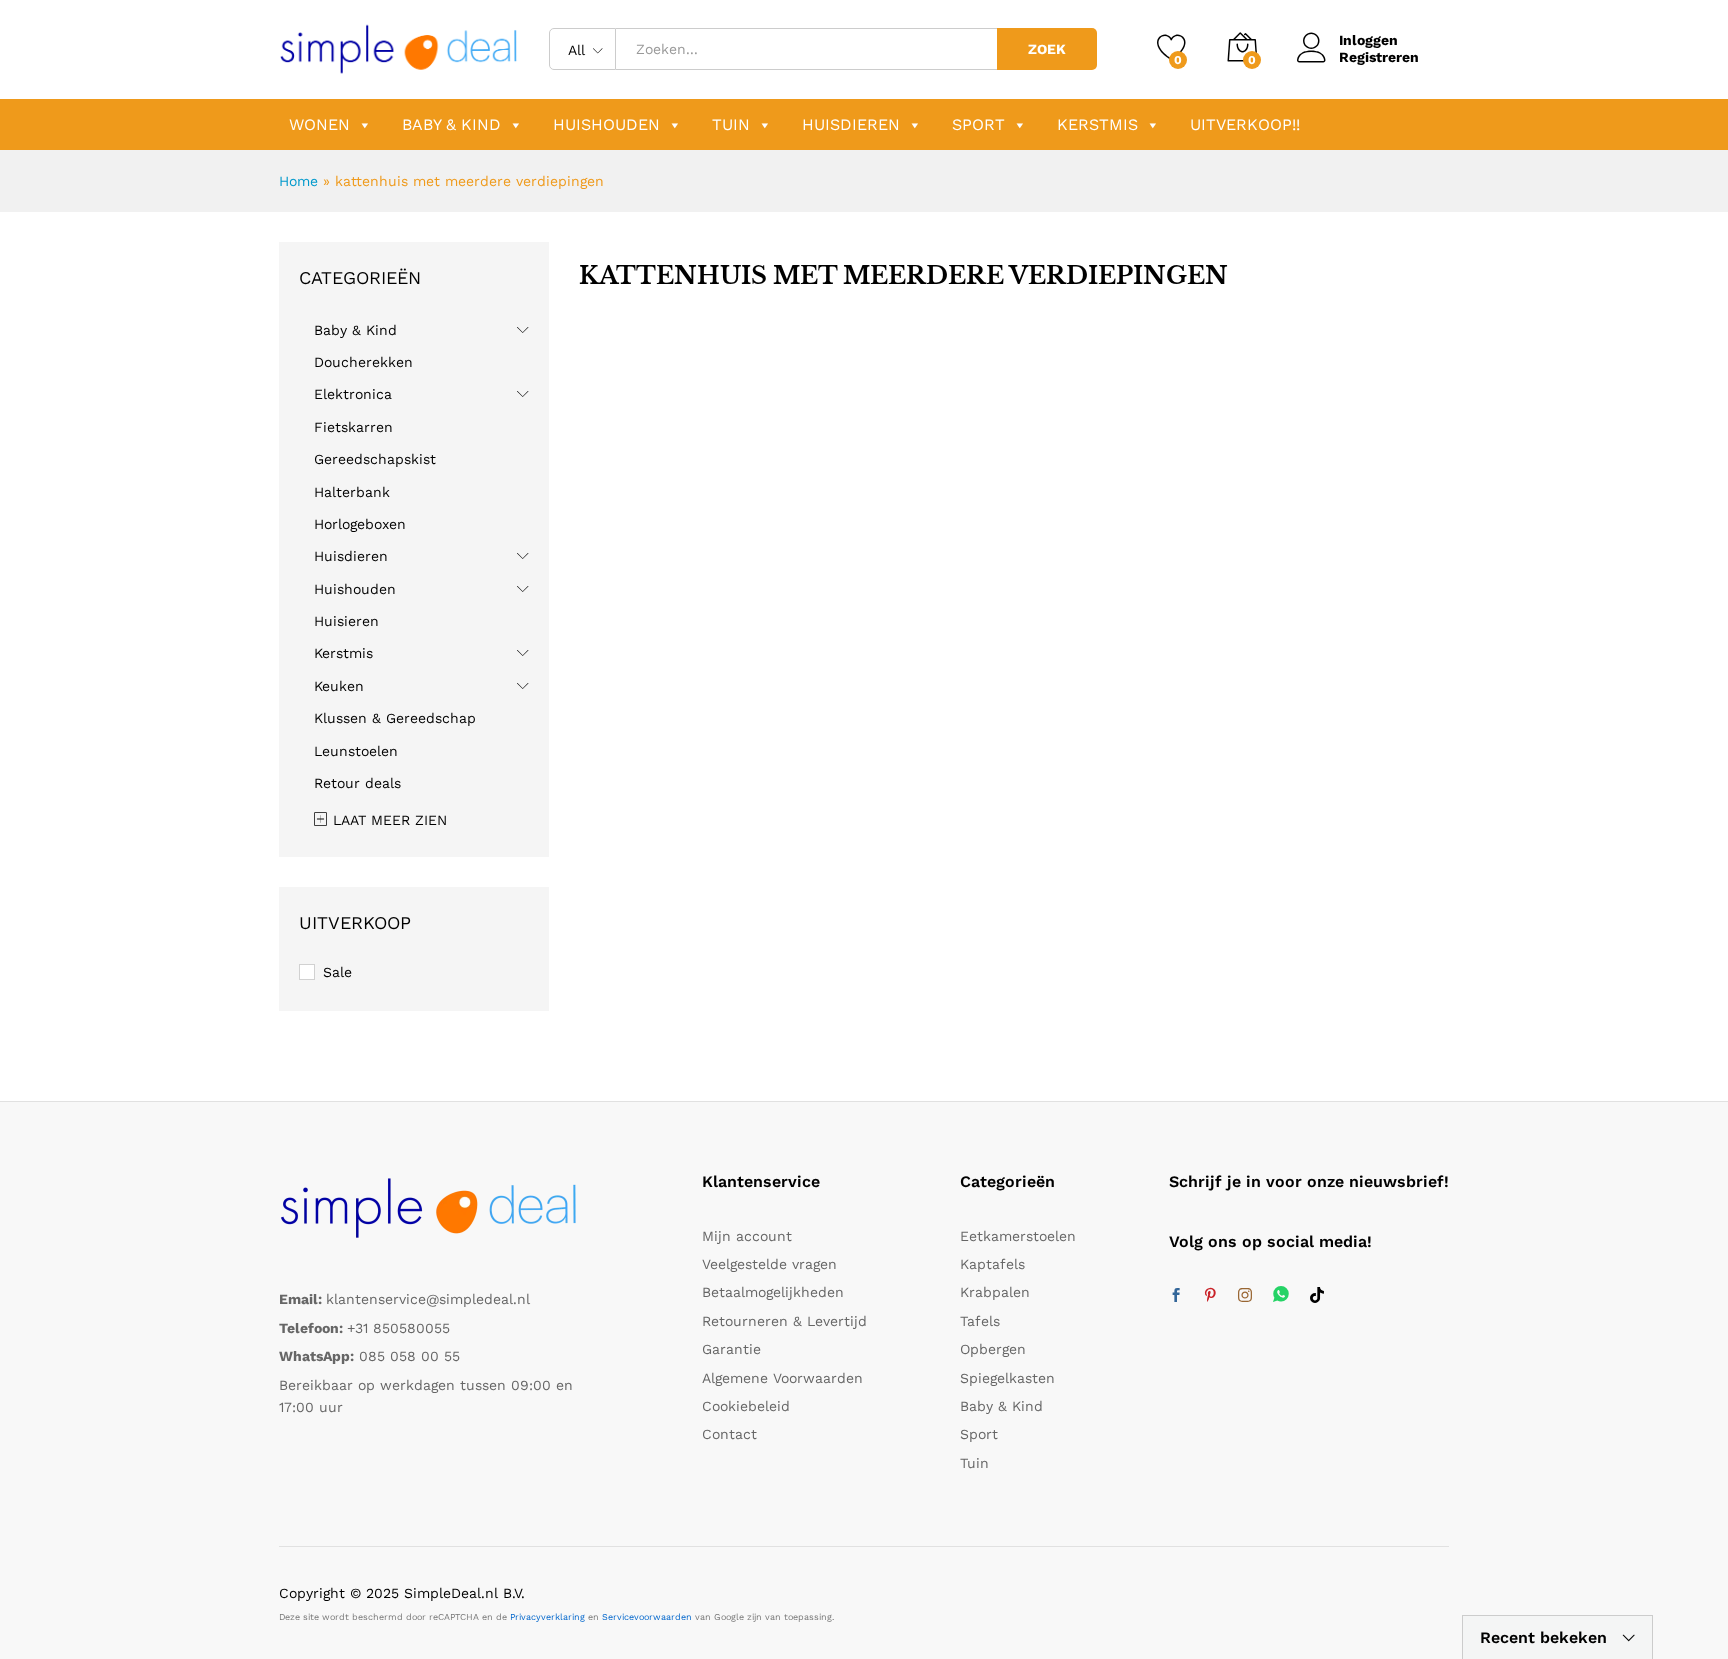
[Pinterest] (1210, 1296)
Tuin (731, 124)
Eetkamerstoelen (1018, 1236)
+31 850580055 (398, 1328)
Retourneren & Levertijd (784, 1321)
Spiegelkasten (1007, 1378)
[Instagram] (1245, 1296)
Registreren (1379, 57)
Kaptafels (992, 1264)
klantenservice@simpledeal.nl (428, 1299)
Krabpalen (995, 1292)
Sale (337, 972)
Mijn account (747, 1236)
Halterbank (352, 492)
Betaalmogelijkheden (773, 1292)
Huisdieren (851, 124)
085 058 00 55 (409, 1356)
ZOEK (1047, 49)
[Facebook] (1176, 1296)
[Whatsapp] (1281, 1295)
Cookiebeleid (746, 1406)
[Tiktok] (1317, 1296)
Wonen (319, 124)
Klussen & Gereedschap (395, 718)
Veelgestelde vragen (769, 1264)
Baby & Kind (451, 124)
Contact (729, 1434)
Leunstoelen (356, 751)
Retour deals (357, 783)
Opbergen (993, 1349)
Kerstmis (1097, 124)
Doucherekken (363, 362)
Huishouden (606, 124)
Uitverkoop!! (1245, 124)
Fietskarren (353, 427)
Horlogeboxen (360, 524)
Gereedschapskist (375, 459)
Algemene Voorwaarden (782, 1378)
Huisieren (346, 621)
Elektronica (353, 394)
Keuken (339, 686)
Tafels (980, 1321)
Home (298, 181)
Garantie (731, 1349)
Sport (978, 124)
